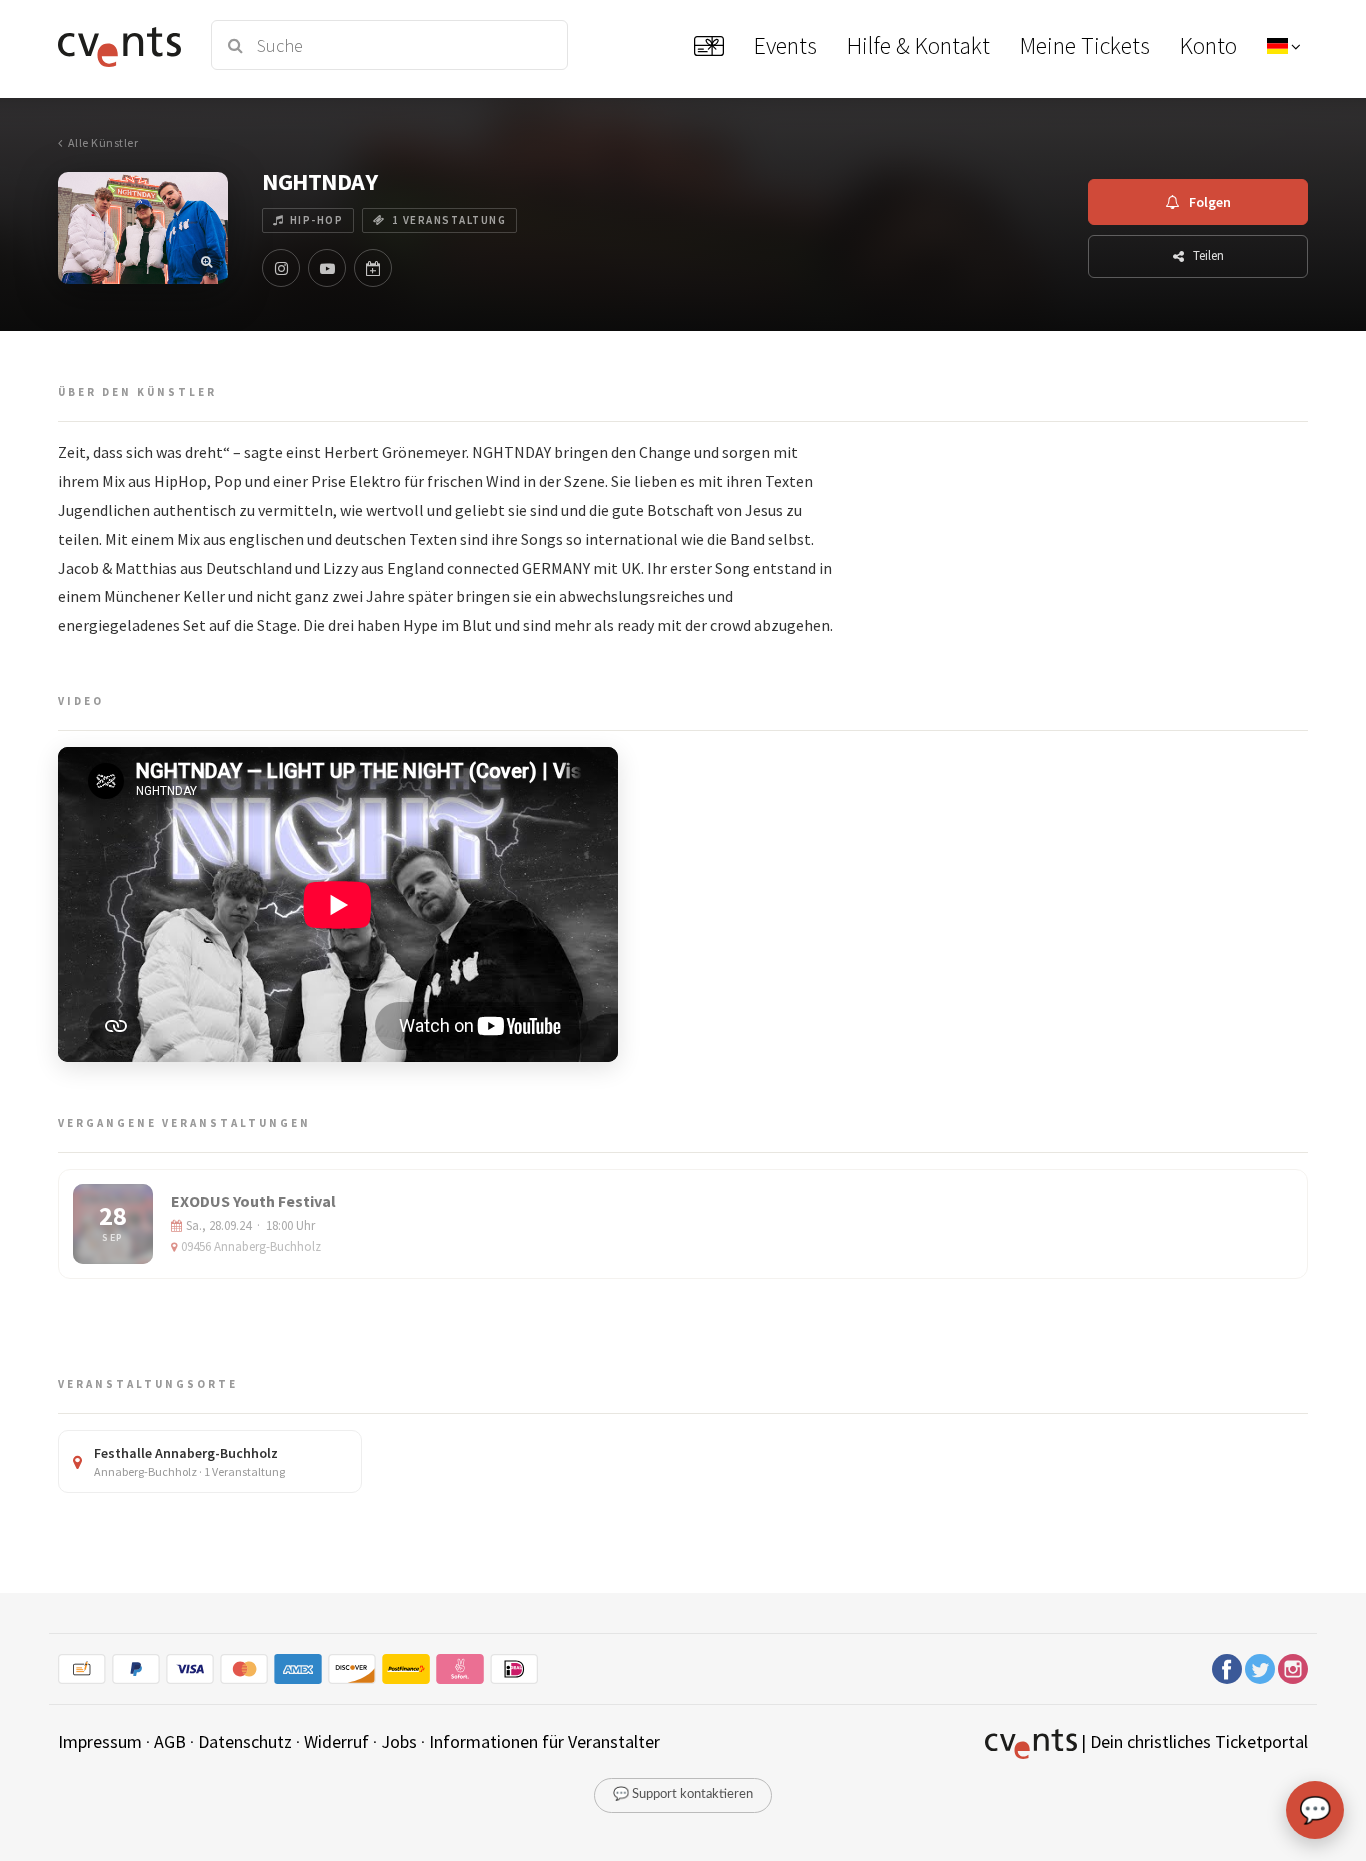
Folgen (1210, 202)
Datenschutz (245, 1741)
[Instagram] (281, 268)
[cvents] (122, 45)
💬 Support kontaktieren (683, 1794)
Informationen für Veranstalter (544, 1741)
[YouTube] (327, 268)
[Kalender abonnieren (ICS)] (373, 268)
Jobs (399, 1741)
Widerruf (336, 1741)
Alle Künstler (103, 142)
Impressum (100, 1741)
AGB (170, 1741)
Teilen (1208, 255)
